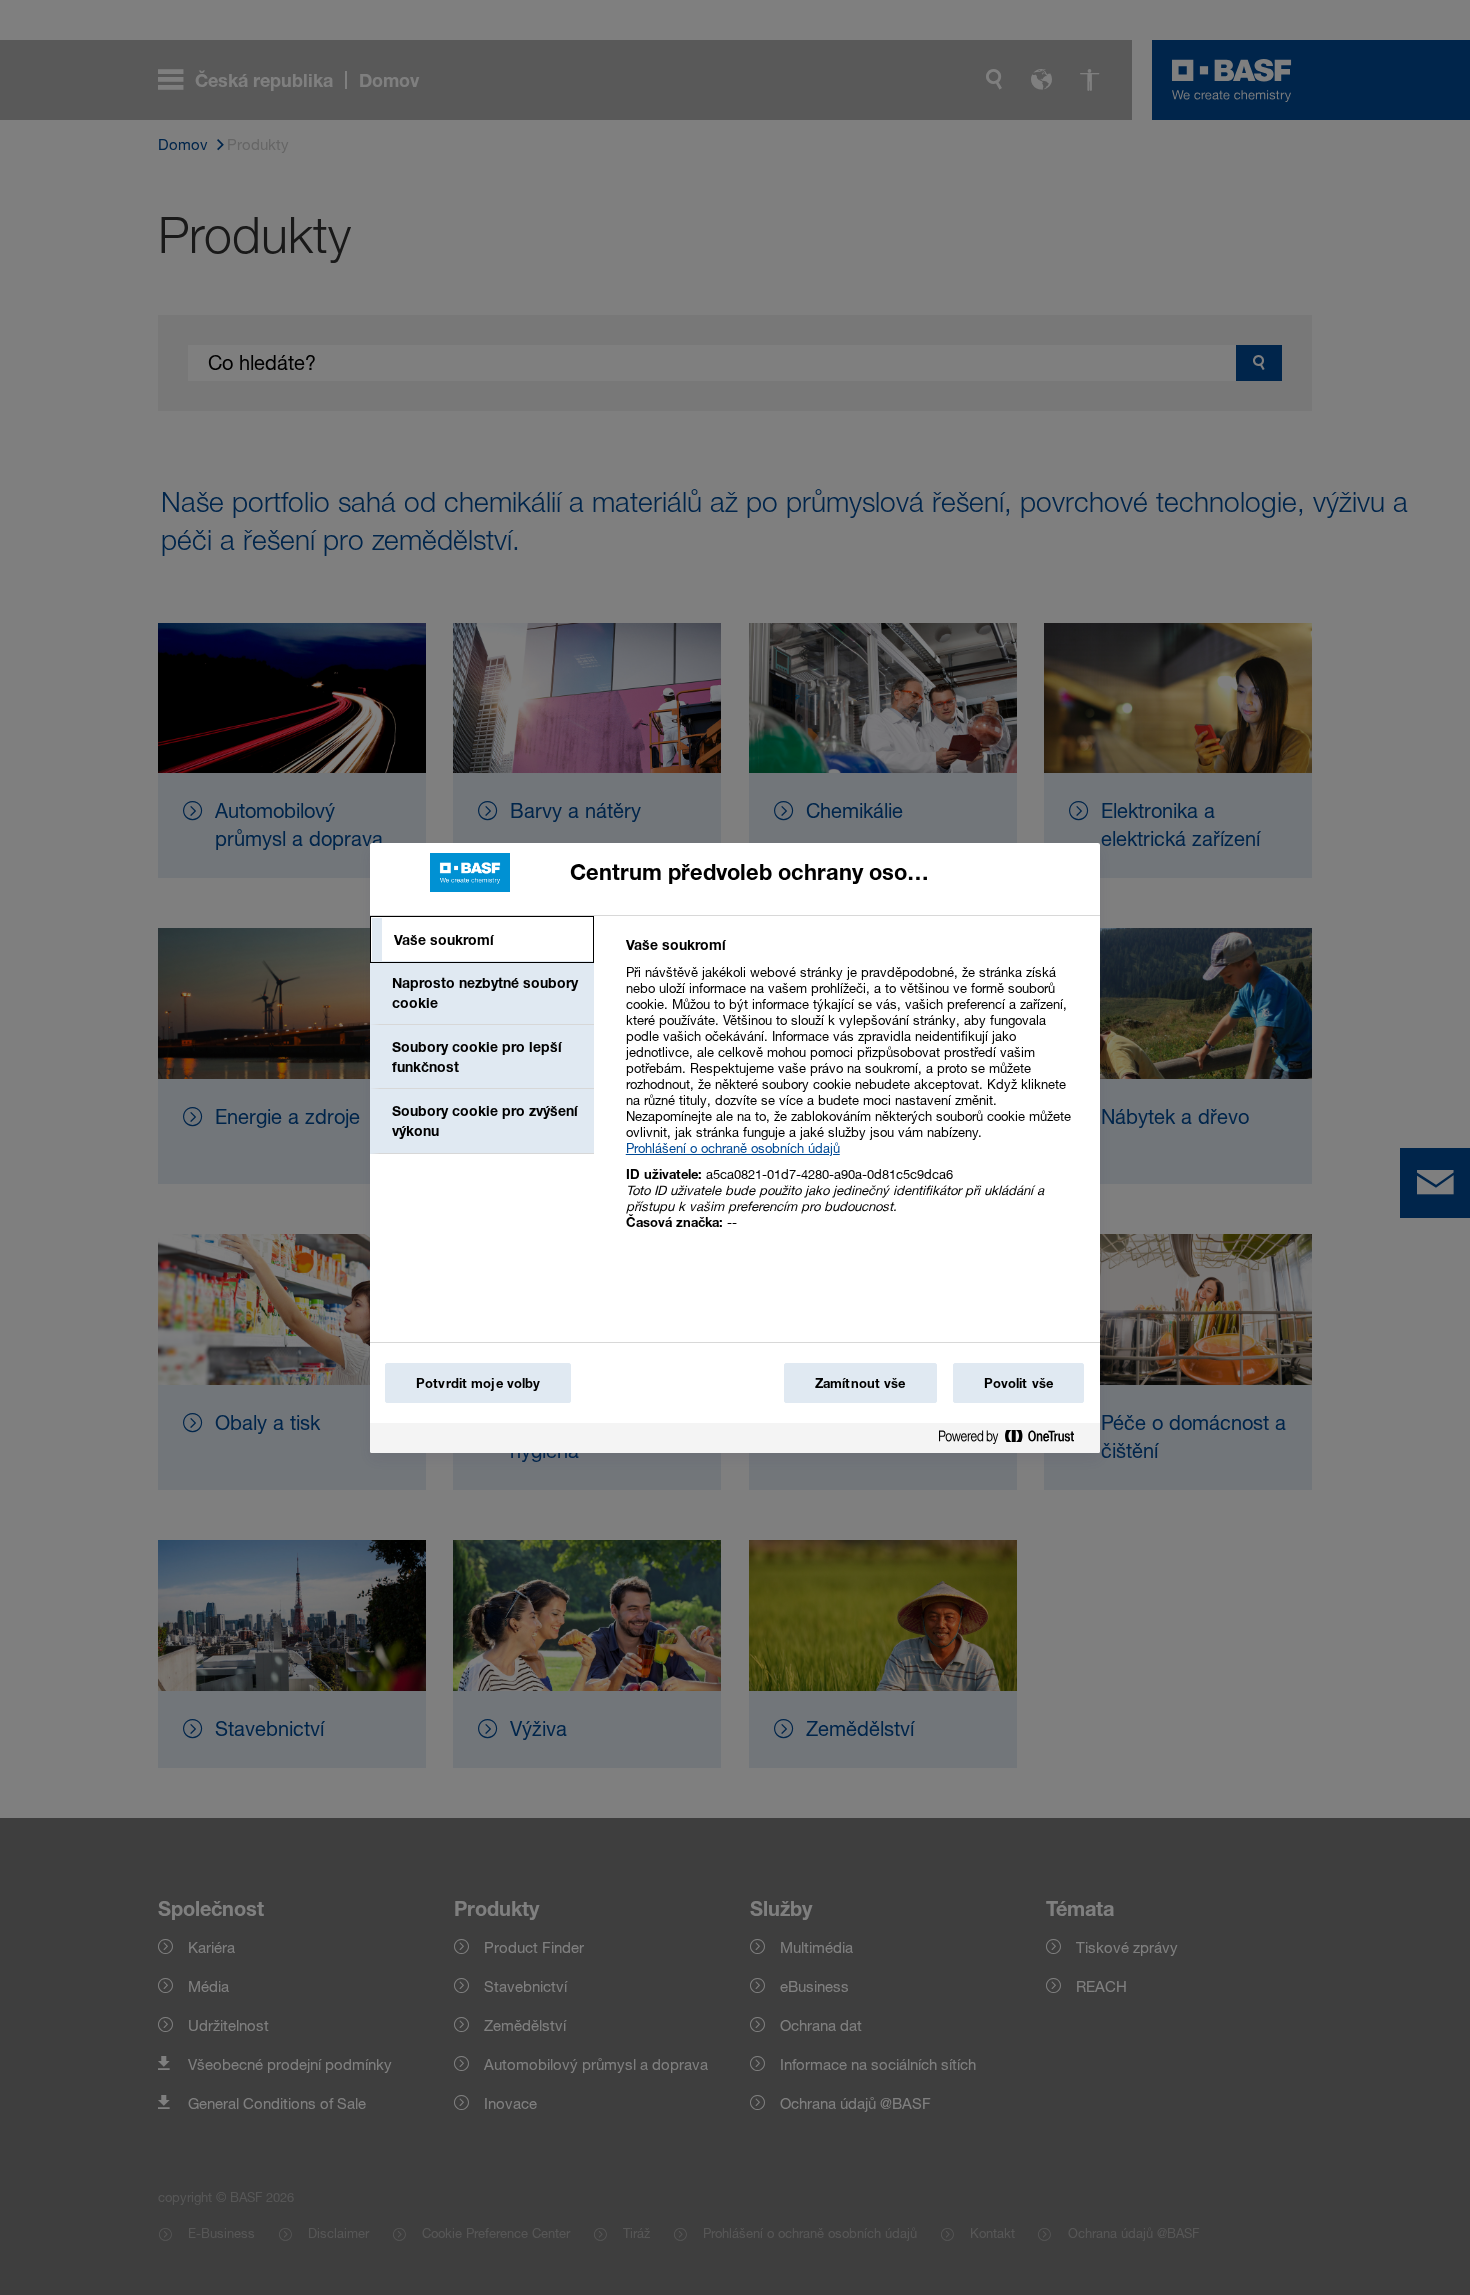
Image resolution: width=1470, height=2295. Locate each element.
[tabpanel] (854, 1094)
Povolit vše (1018, 1383)
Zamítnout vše (860, 1383)
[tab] (482, 940)
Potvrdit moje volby (478, 1383)
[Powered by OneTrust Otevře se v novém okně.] (1014, 1440)
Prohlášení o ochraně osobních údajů (733, 1148)
